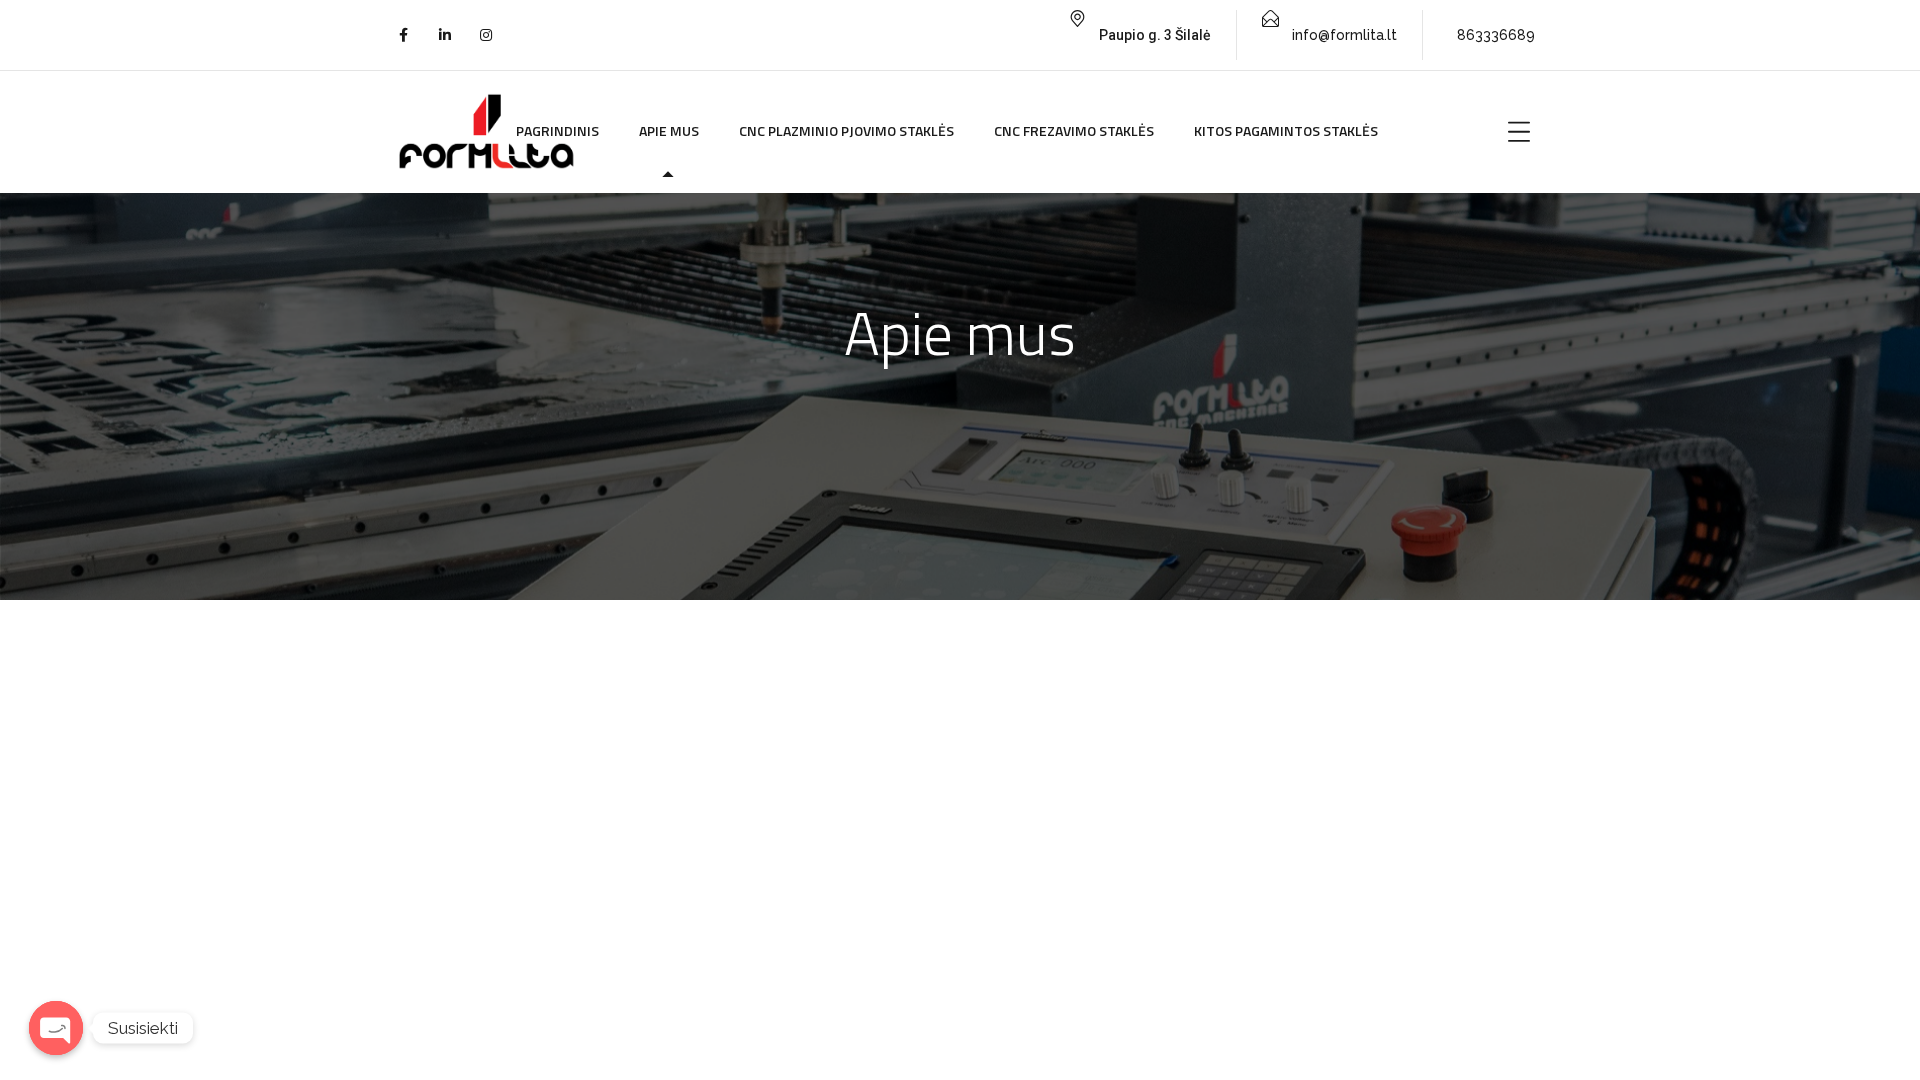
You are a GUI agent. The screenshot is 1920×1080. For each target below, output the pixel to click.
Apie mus (669, 130)
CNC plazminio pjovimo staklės (846, 130)
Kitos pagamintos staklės (1286, 130)
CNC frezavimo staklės (1074, 130)
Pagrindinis (557, 130)
